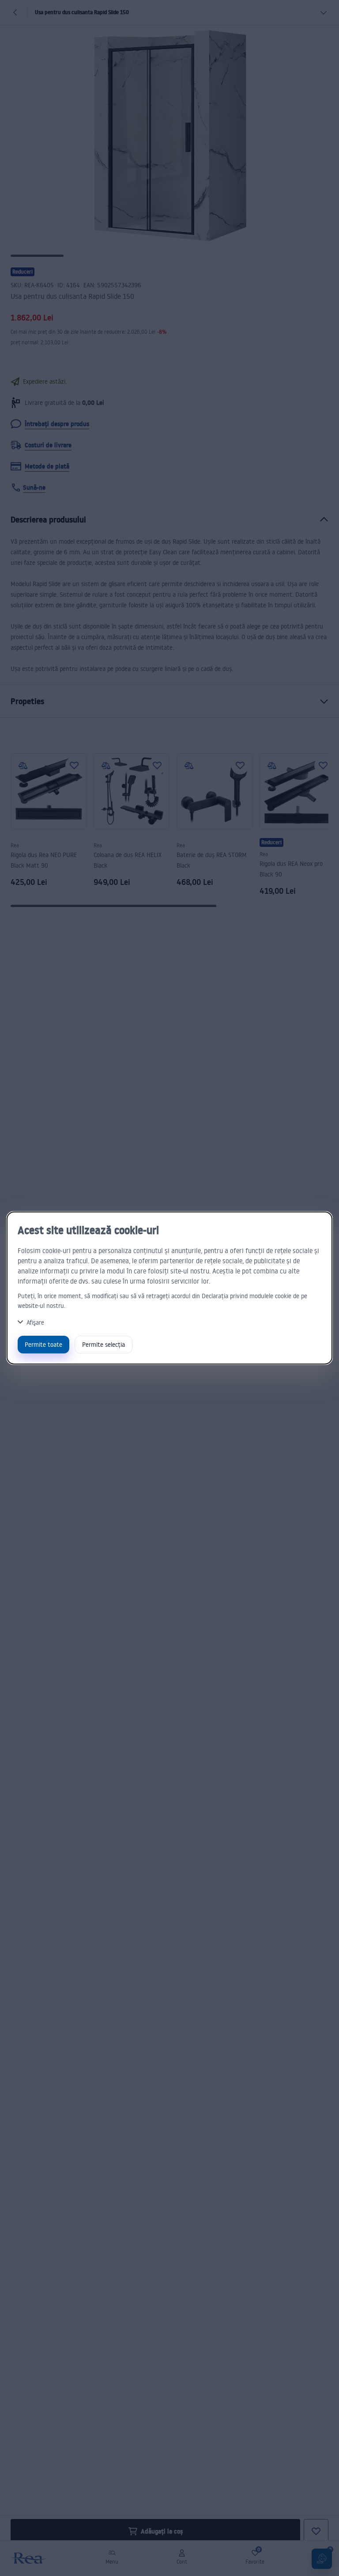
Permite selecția (104, 1344)
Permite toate (43, 1344)
